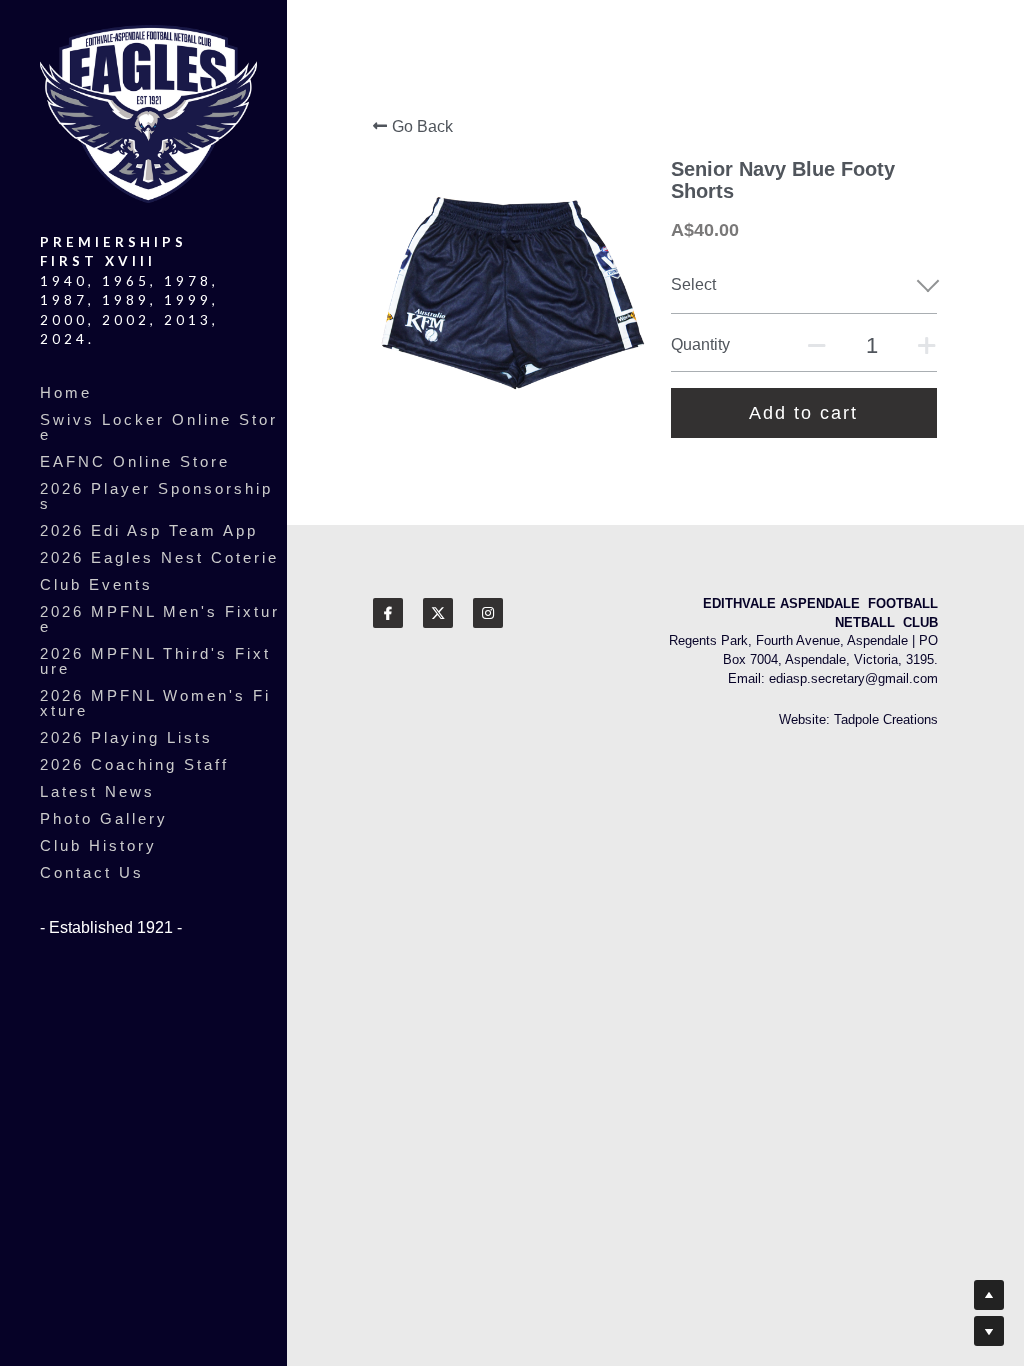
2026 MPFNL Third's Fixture (155, 661)
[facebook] (388, 613)
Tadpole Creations (886, 719)
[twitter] (438, 613)
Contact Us (92, 872)
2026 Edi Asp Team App (149, 530)
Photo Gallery (104, 818)
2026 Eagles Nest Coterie (159, 557)
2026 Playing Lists (126, 737)
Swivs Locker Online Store (159, 427)
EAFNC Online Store (135, 461)
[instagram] (488, 613)
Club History (98, 845)
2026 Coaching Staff (134, 764)
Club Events (96, 584)
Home (66, 392)
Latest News (97, 791)
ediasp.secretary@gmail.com (853, 678)
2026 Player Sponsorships (156, 496)
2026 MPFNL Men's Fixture (160, 619)
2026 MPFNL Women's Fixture (155, 703)
